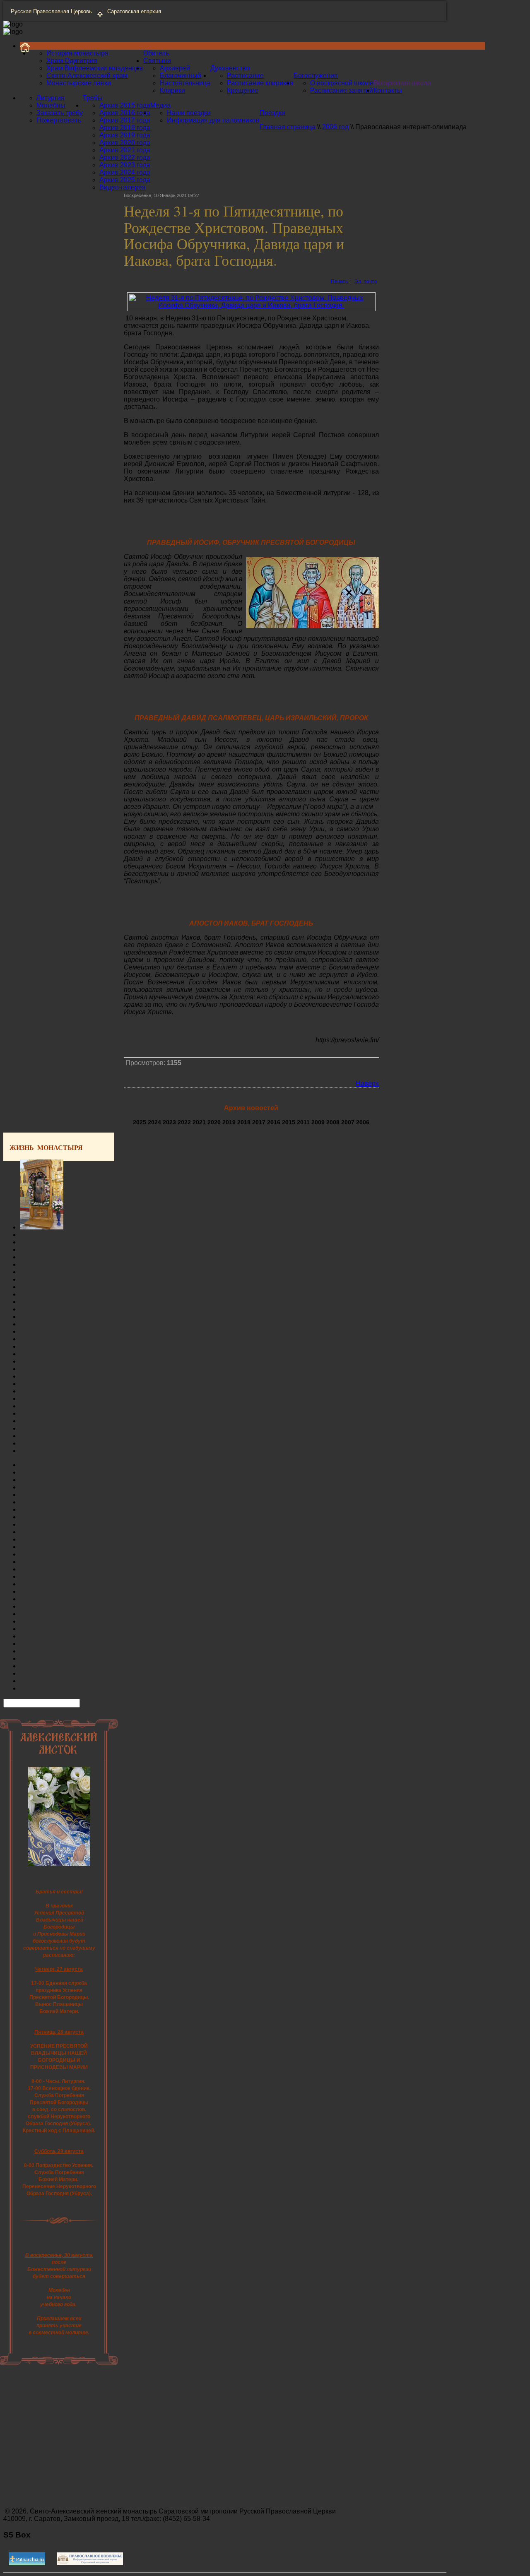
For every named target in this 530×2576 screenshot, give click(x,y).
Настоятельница (185, 83)
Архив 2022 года (125, 158)
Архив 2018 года (125, 128)
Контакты (388, 90)
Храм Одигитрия (72, 61)
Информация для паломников (213, 120)
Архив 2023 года (125, 165)
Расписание (245, 76)
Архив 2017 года (125, 120)
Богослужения (316, 76)
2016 (275, 1122)
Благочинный (181, 76)
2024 (155, 1122)
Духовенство (230, 68)
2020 (215, 1122)
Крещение (243, 90)
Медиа (160, 105)
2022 (185, 1122)
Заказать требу (60, 113)
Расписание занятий (342, 90)
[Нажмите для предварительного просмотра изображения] (251, 305)
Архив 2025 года (125, 180)
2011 (304, 1122)
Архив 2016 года (125, 113)
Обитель (156, 53)
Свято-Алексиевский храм (87, 76)
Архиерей (175, 68)
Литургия (51, 98)
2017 (260, 1122)
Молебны (51, 105)
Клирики (172, 90)
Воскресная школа (402, 83)
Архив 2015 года (125, 105)
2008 (334, 1122)
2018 (245, 1122)
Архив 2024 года (125, 172)
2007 (349, 1122)
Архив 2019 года (125, 135)
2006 (363, 1122)
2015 (289, 1122)
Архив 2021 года (125, 150)
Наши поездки (189, 113)
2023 (170, 1122)
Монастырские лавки (79, 83)
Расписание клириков (260, 83)
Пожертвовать (59, 120)
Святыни (157, 61)
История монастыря (77, 53)
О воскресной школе (342, 83)
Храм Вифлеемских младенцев (95, 68)
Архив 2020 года (125, 143)
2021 (200, 1122)
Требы (93, 98)
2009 (319, 1122)
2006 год (335, 127)
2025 (140, 1122)
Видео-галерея (123, 187)
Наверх (367, 1084)
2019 (230, 1122)
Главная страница (288, 127)
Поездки (272, 113)
